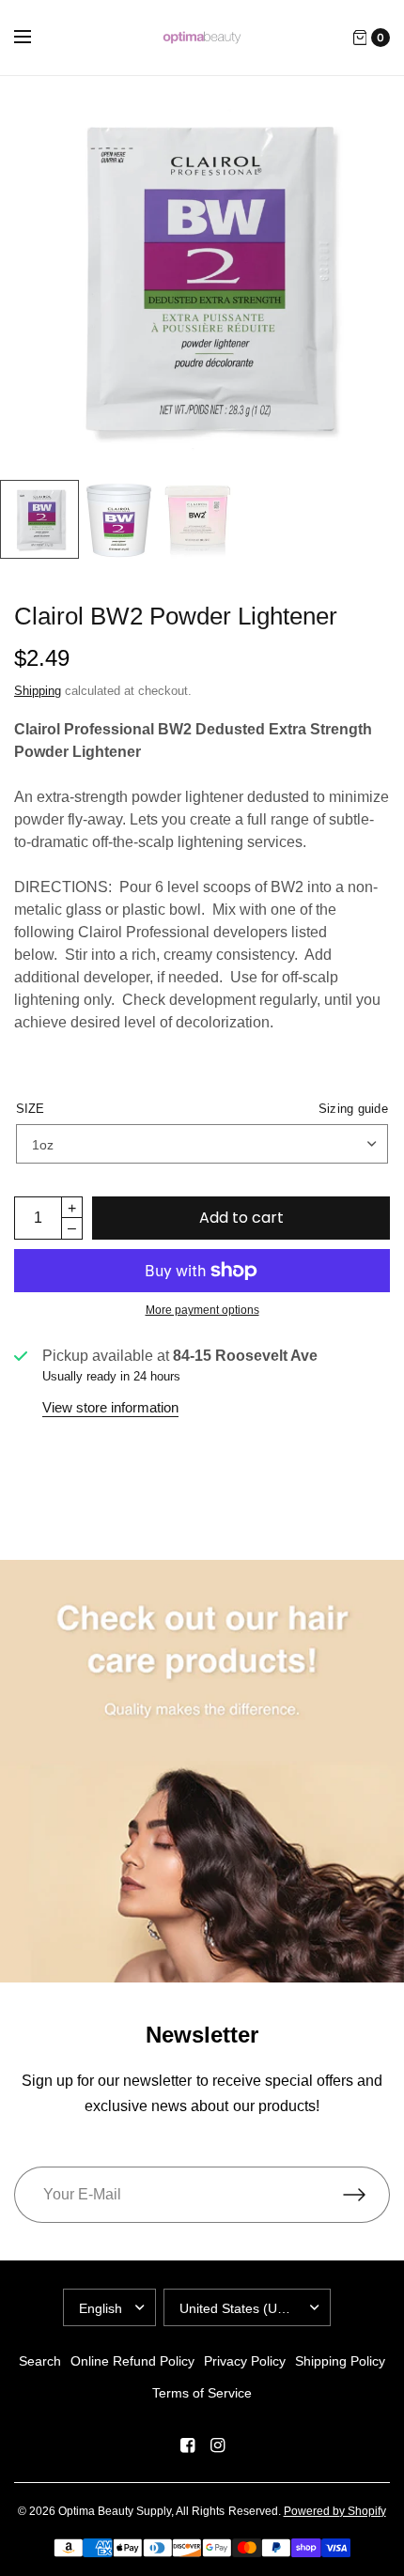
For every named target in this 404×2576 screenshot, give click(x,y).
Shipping (38, 691)
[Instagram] (217, 2445)
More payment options (202, 1310)
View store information (110, 1407)
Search (40, 2361)
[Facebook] (187, 2445)
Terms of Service (202, 2393)
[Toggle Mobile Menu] (35, 38)
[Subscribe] (366, 2195)
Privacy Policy (245, 2361)
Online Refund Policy (132, 2361)
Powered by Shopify (335, 2511)
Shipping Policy (340, 2361)
